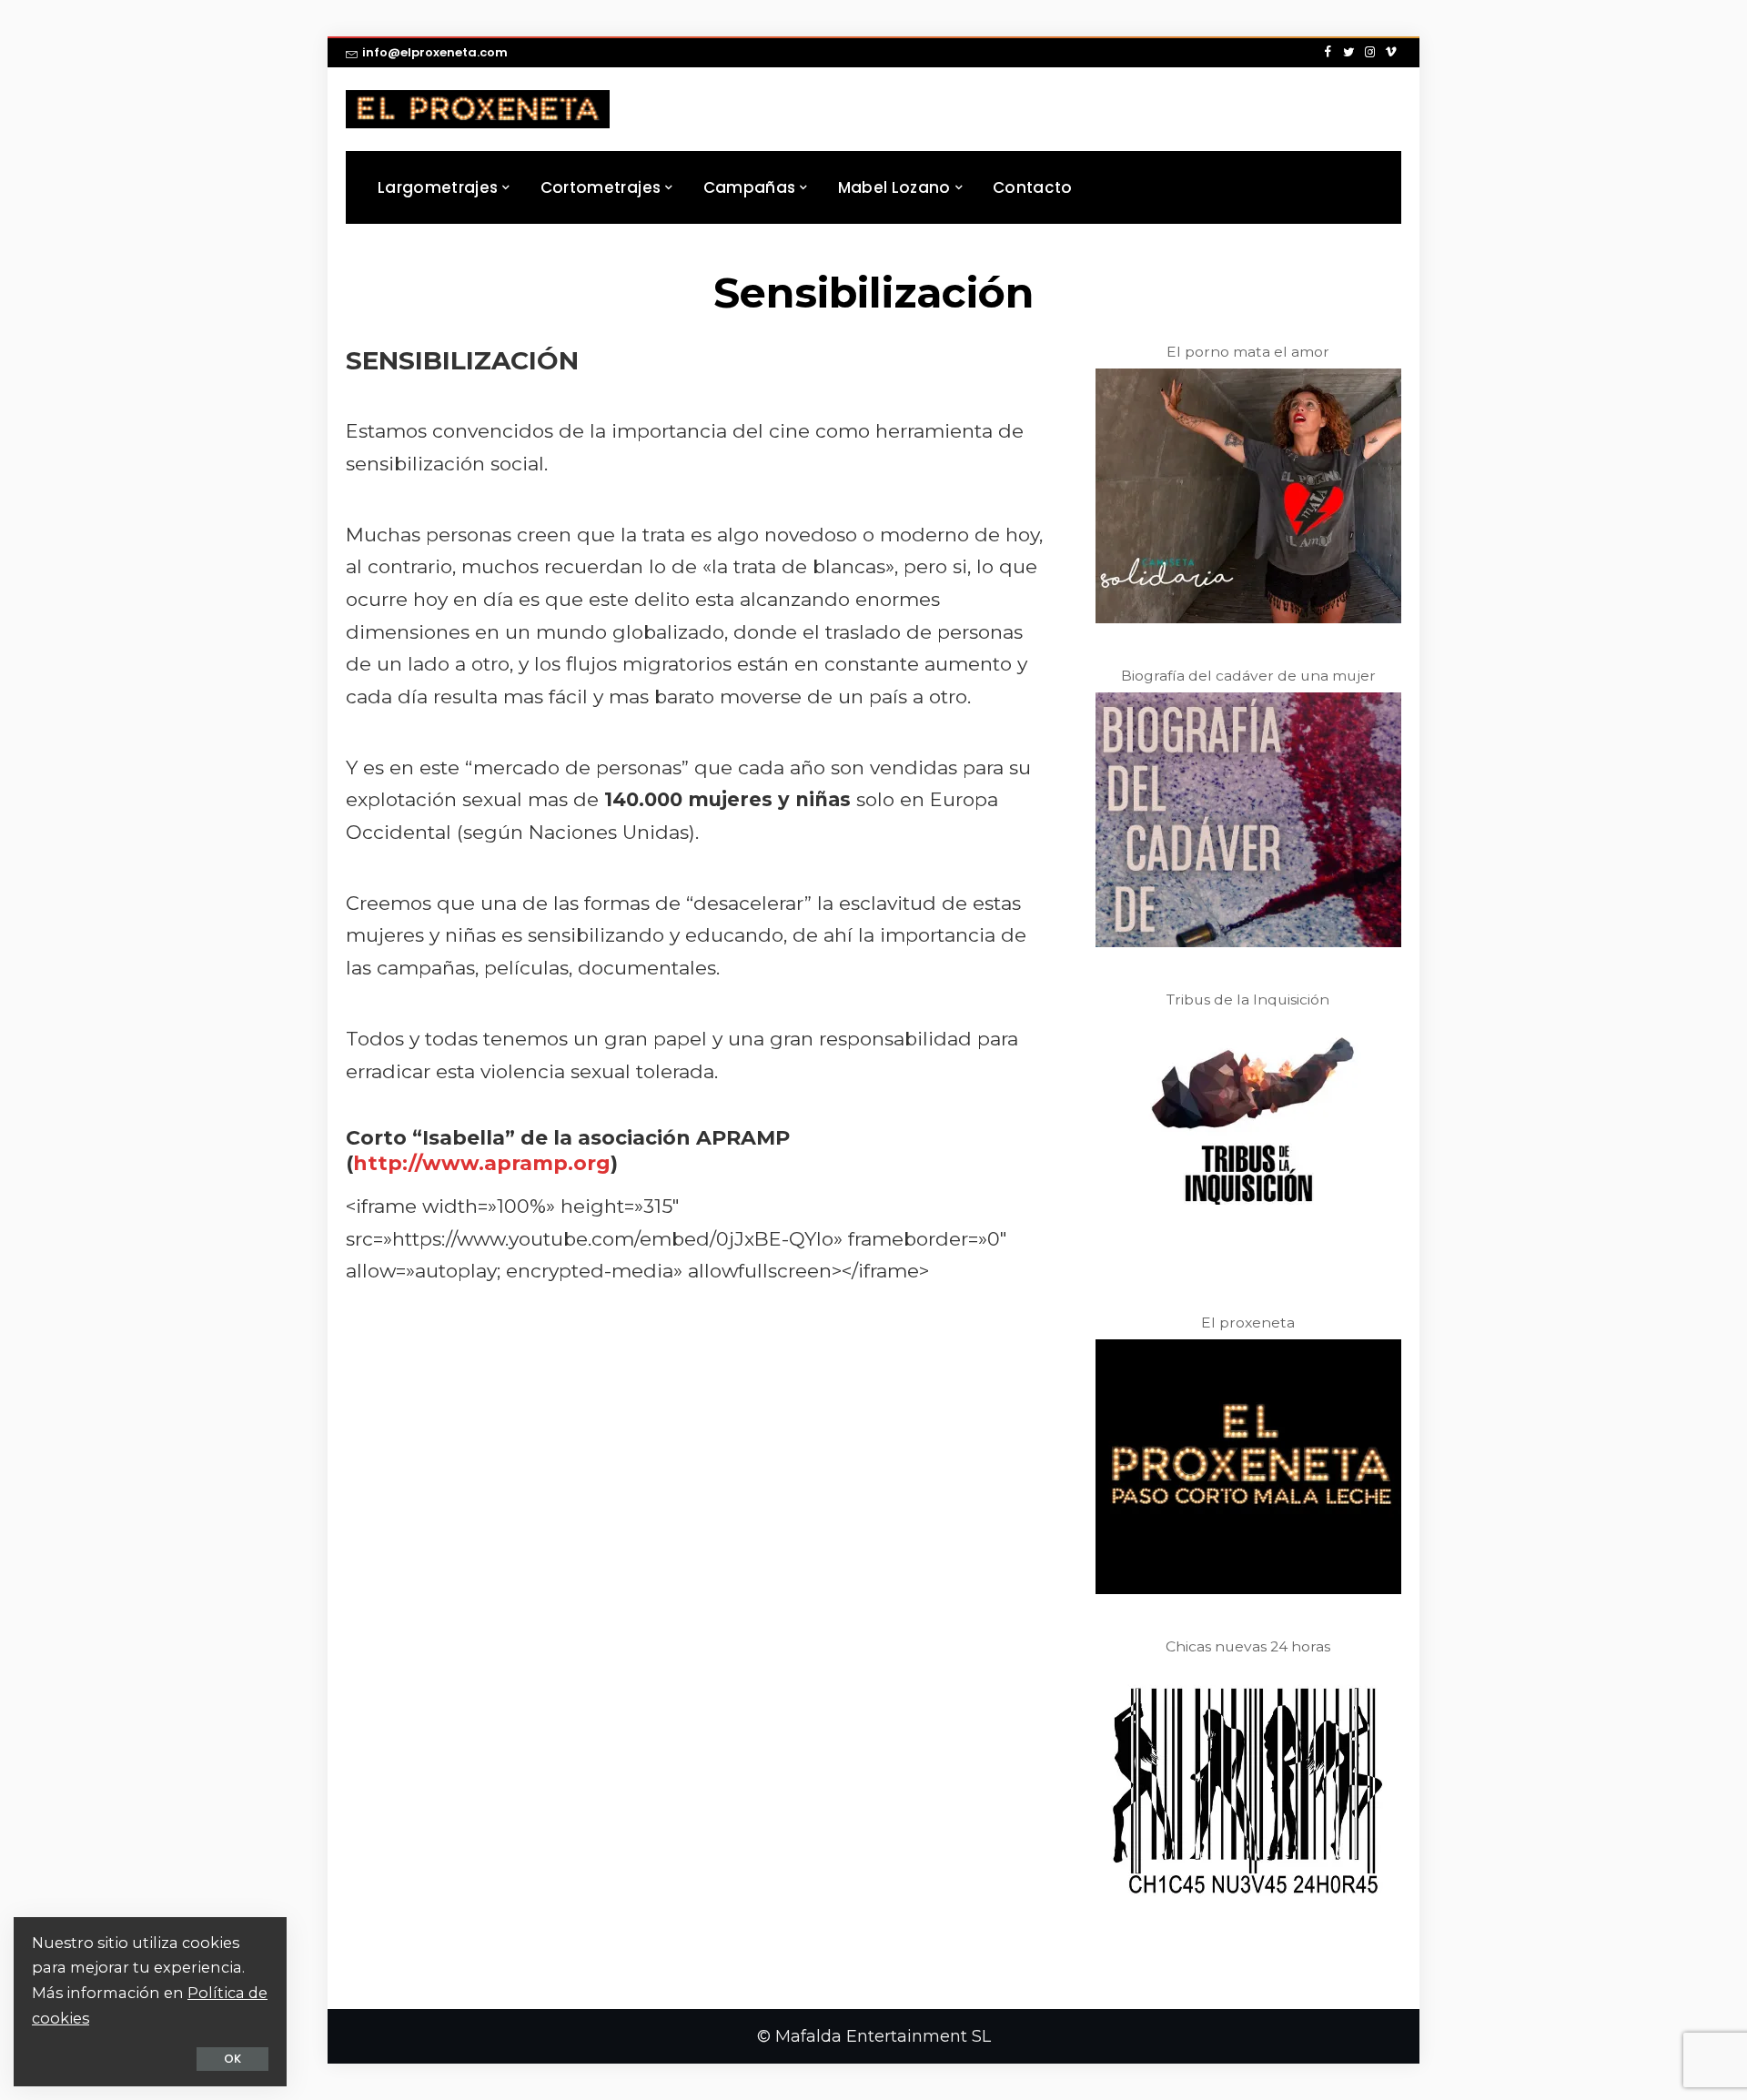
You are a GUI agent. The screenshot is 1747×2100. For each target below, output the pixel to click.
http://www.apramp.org (482, 1163)
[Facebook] (1328, 53)
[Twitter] (1349, 53)
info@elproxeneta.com (435, 52)
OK (232, 2059)
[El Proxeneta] (478, 109)
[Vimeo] (1391, 53)
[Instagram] (1370, 53)
